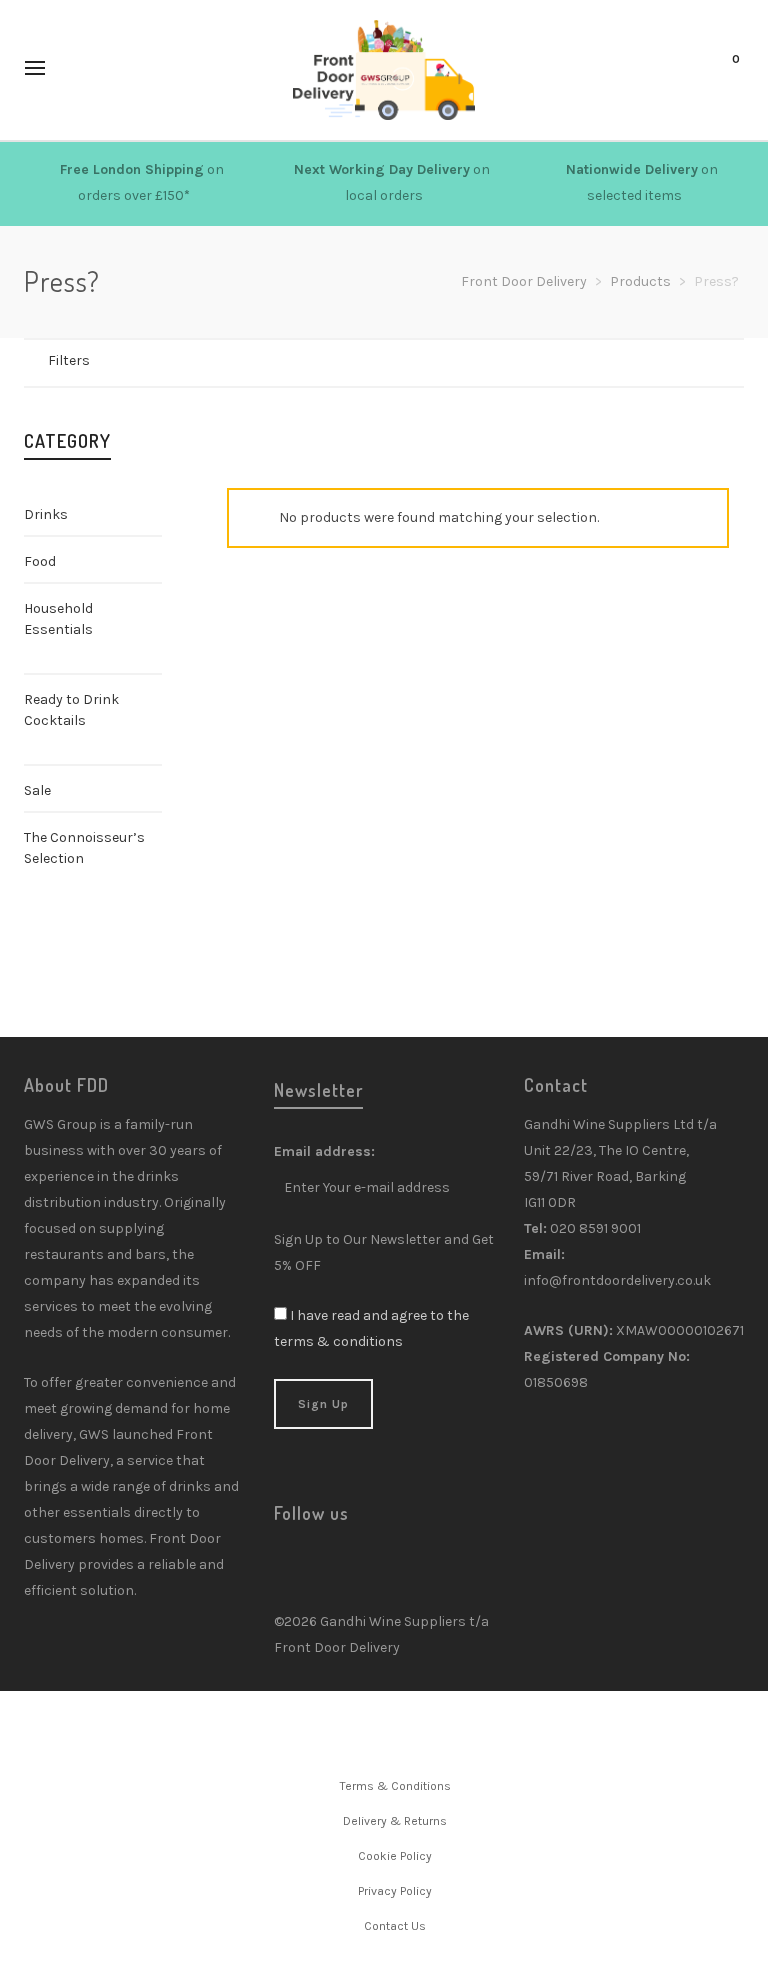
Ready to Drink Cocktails (71, 710)
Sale (37, 790)
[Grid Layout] (171, 362)
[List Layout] (145, 362)
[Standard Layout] (119, 362)
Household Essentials (58, 619)
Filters (69, 360)
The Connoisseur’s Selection (84, 848)
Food (40, 561)
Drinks (46, 514)
